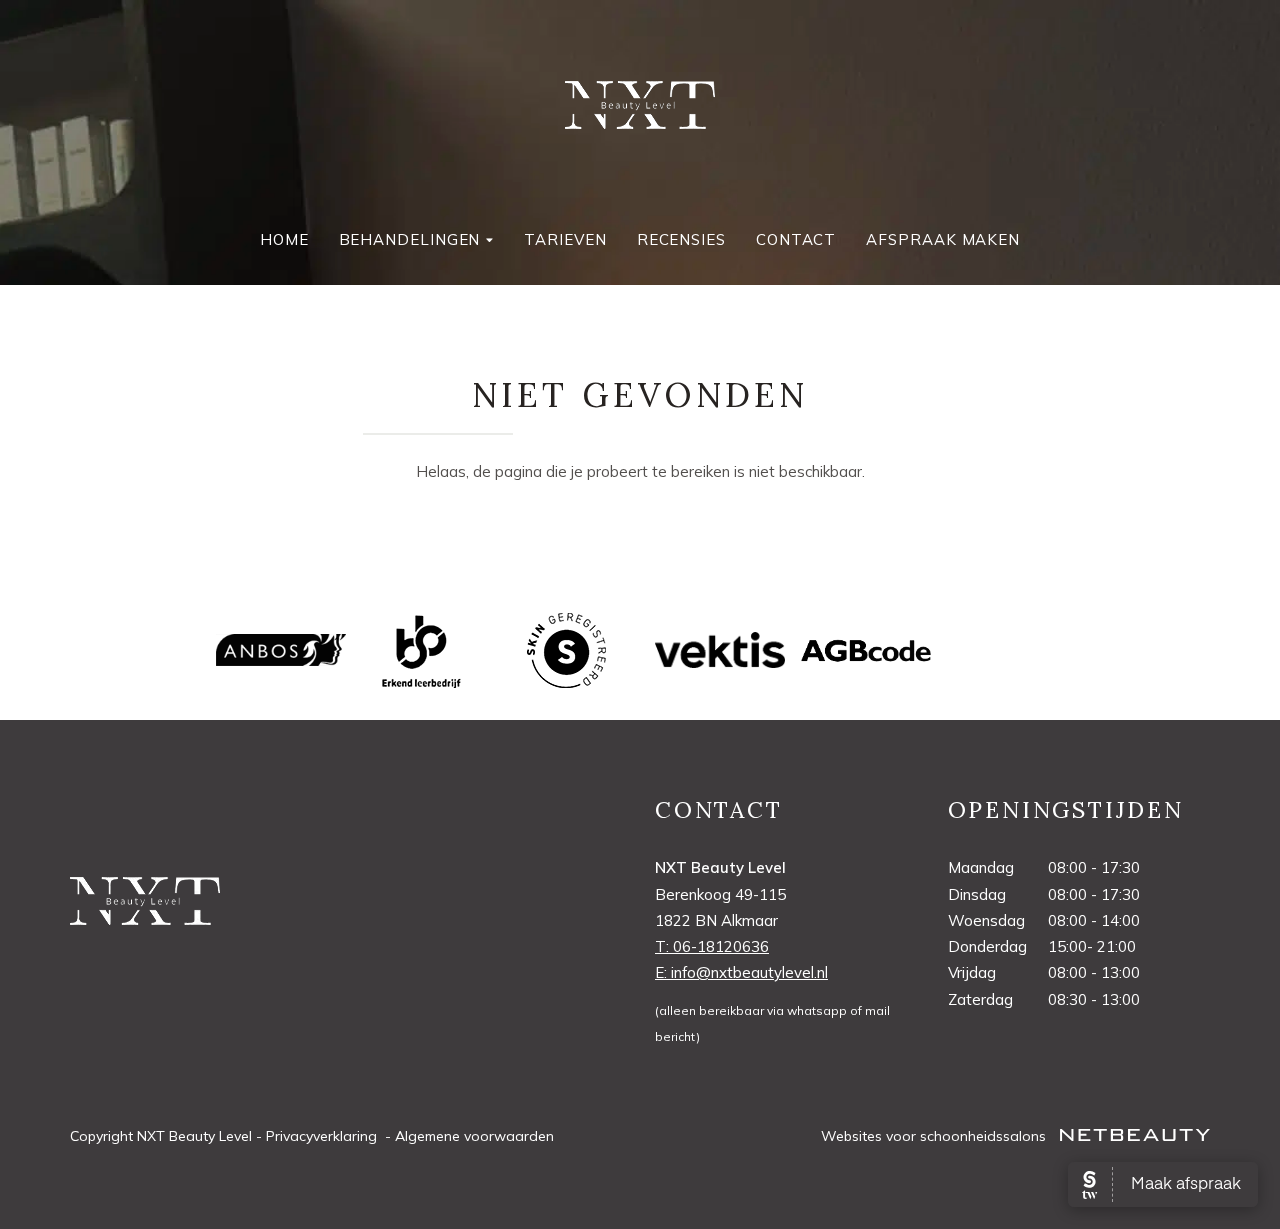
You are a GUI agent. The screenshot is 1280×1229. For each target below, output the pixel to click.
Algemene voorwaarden (474, 1136)
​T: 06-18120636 (712, 946)
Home (284, 239)
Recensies (681, 239)
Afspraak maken (943, 239)
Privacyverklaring (321, 1136)
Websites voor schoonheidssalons (935, 1136)
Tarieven (565, 239)
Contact (796, 239)
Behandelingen (410, 239)
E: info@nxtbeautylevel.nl (741, 972)
